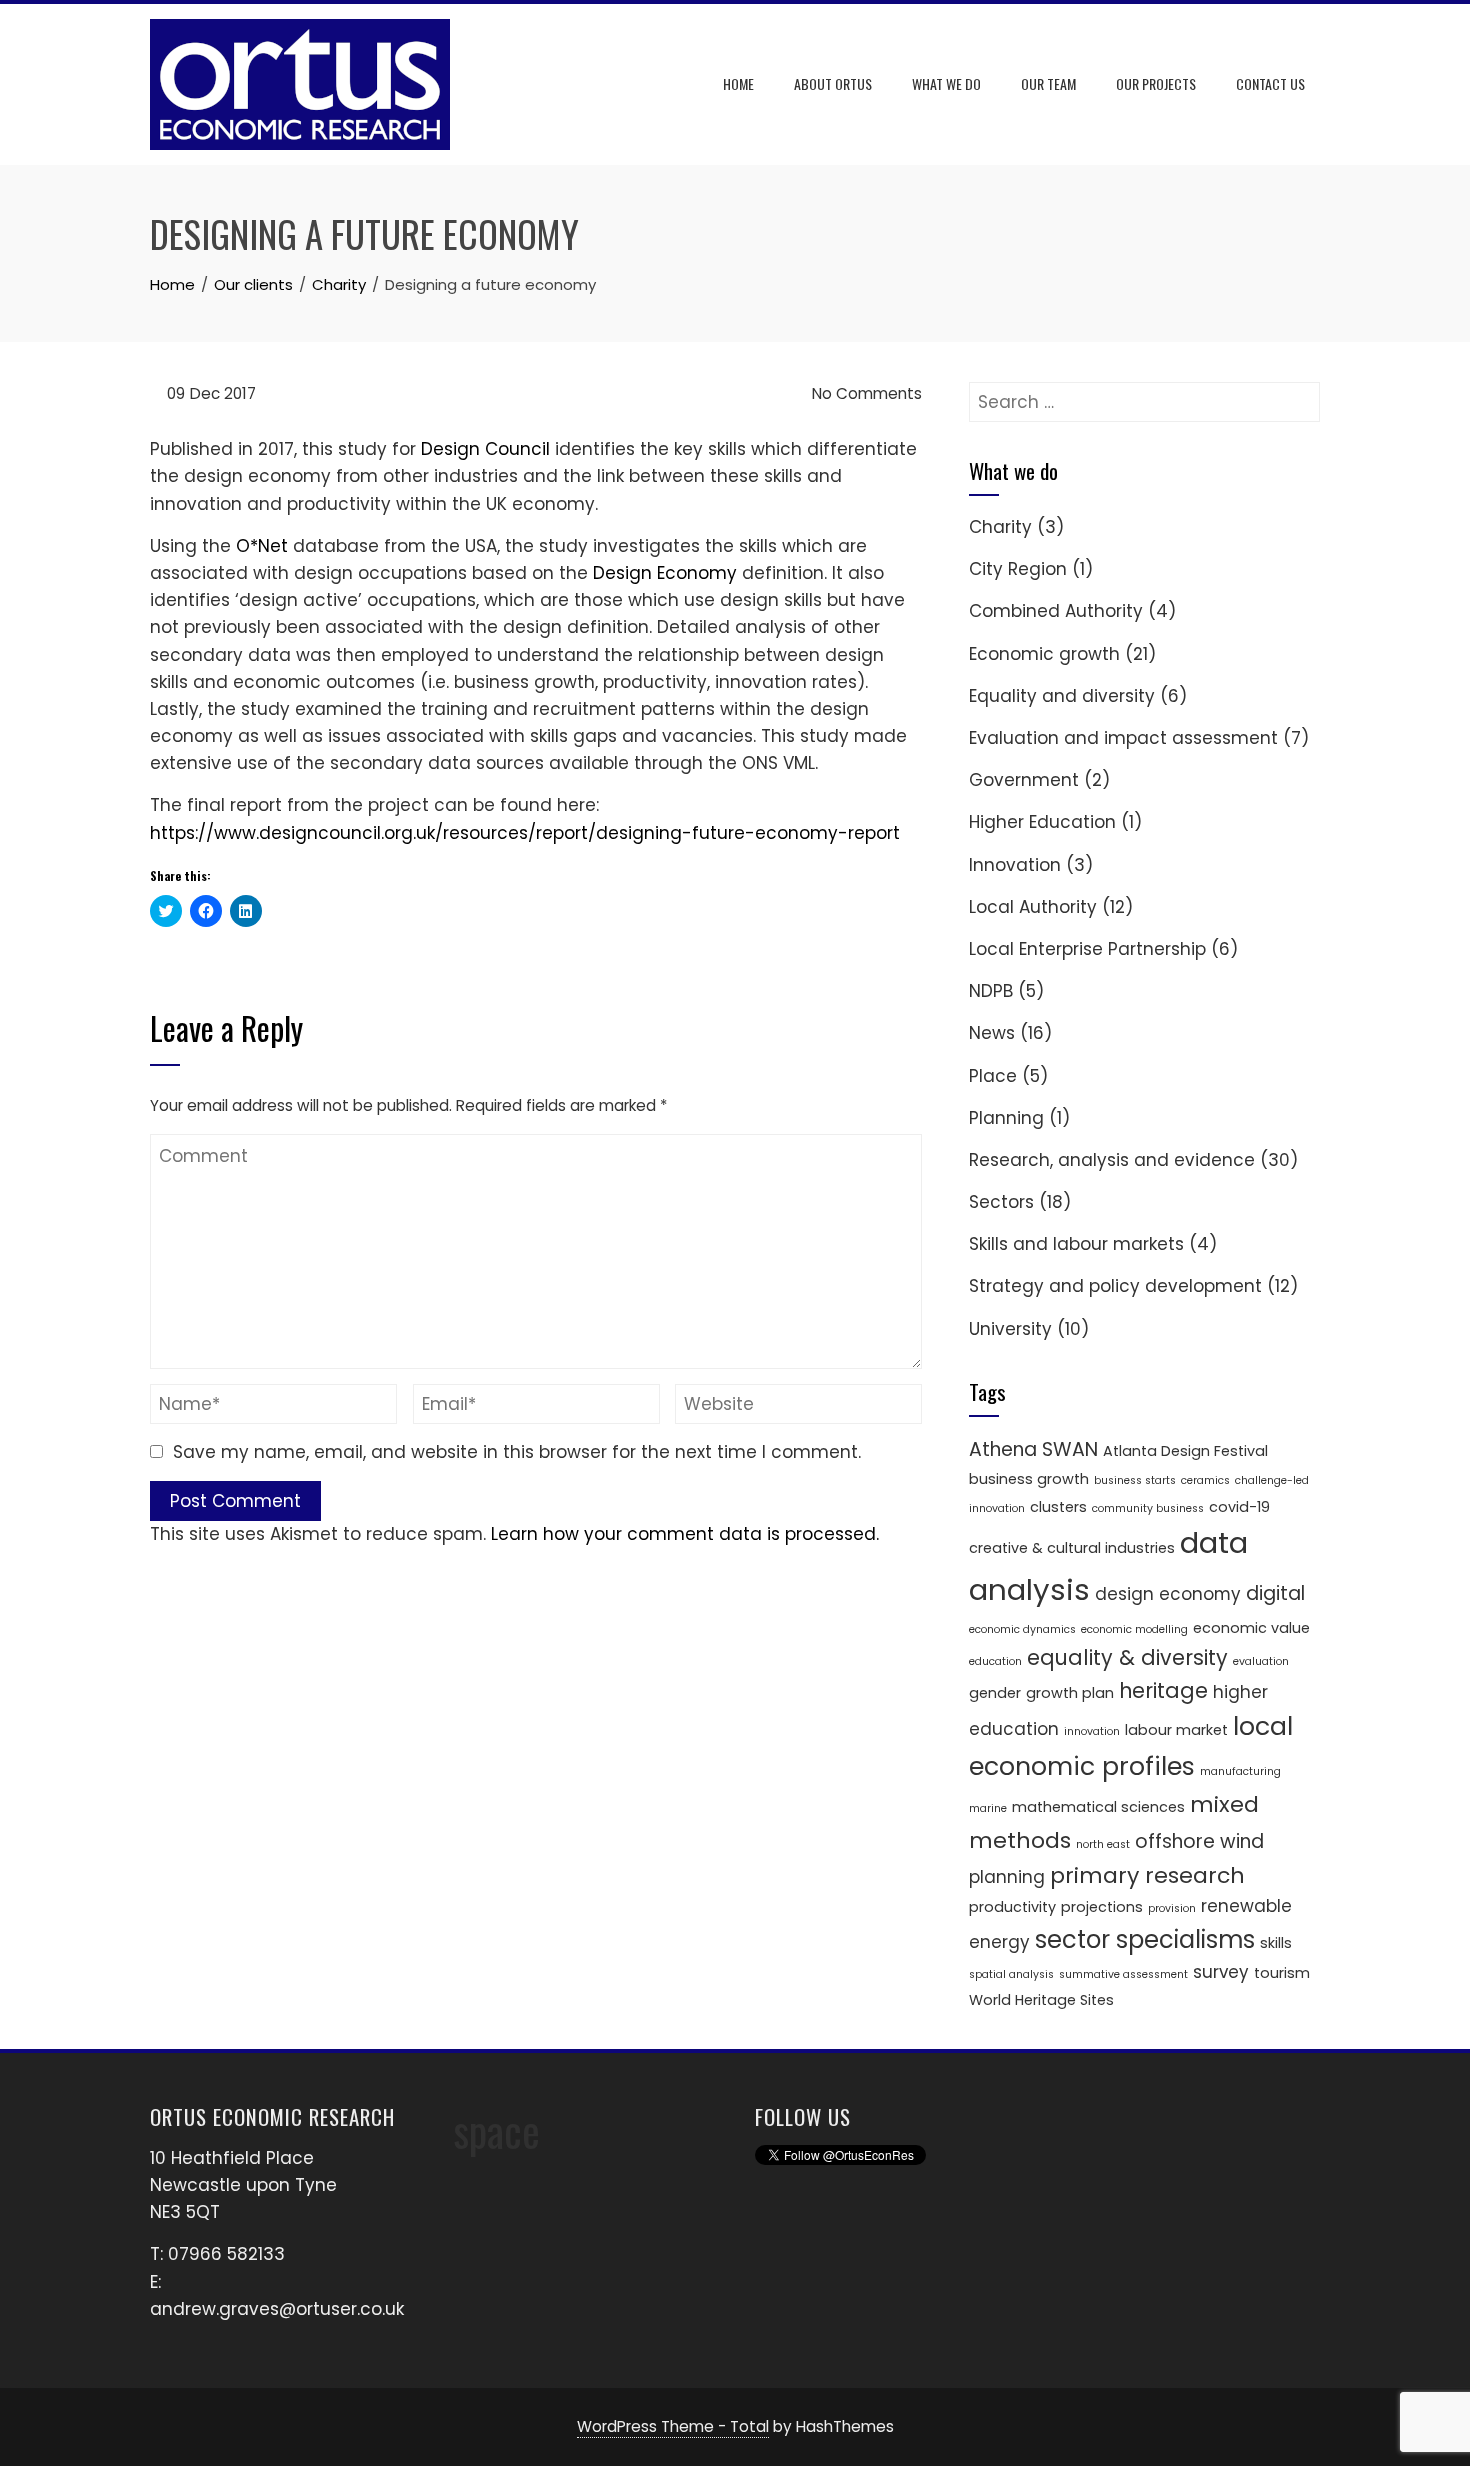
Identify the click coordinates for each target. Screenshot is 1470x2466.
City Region (1018, 569)
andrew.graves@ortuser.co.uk (277, 2309)
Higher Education (1042, 822)
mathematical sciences (1098, 1807)
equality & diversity (1127, 1657)
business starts (1135, 1480)
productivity (1012, 1907)
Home (738, 83)
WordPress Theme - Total (673, 2426)
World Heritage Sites (1041, 2000)
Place (993, 1076)
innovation (1092, 1731)
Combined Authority (1056, 611)
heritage (1163, 1690)
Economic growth (1044, 654)
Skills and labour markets (1076, 1244)
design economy (1168, 1594)
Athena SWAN (1033, 1449)
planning (1007, 1877)
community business (1148, 1508)
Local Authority (1033, 907)
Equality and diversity (1062, 696)
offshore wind (1199, 1841)
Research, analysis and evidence (1112, 1160)
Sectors (1001, 1202)
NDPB (991, 991)
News (992, 1033)
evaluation (1261, 1661)
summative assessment (1123, 1974)
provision (1172, 1908)
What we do (946, 83)
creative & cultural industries (1072, 1548)
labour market (1176, 1730)
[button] (300, 84)
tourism (1282, 1973)
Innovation (1015, 865)
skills (1276, 1943)
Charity (1000, 527)
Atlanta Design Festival (1185, 1451)
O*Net (262, 546)
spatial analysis (1011, 1974)
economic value (1251, 1628)
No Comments (865, 393)
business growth (1029, 1479)
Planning (1006, 1118)
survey (1221, 1972)
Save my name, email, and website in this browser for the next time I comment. (517, 1452)
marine (988, 1808)
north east (1103, 1844)
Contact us (1270, 83)
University (1010, 1329)
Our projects (1156, 83)
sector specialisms (1145, 1939)
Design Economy (665, 573)
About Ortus (833, 83)
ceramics (1205, 1480)
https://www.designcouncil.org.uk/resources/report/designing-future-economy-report (525, 833)
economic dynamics (1022, 1629)
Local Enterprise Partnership (1087, 949)
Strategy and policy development (1115, 1286)
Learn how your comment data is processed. (685, 1534)
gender (995, 1693)
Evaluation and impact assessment (1123, 738)
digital (1275, 1593)
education (995, 1661)
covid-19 (1239, 1507)
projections (1102, 1907)
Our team (1048, 83)
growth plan (1070, 1693)
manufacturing (1240, 1771)
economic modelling (1134, 1629)
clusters (1058, 1507)
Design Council (485, 449)
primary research (1147, 1875)
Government (1024, 780)
